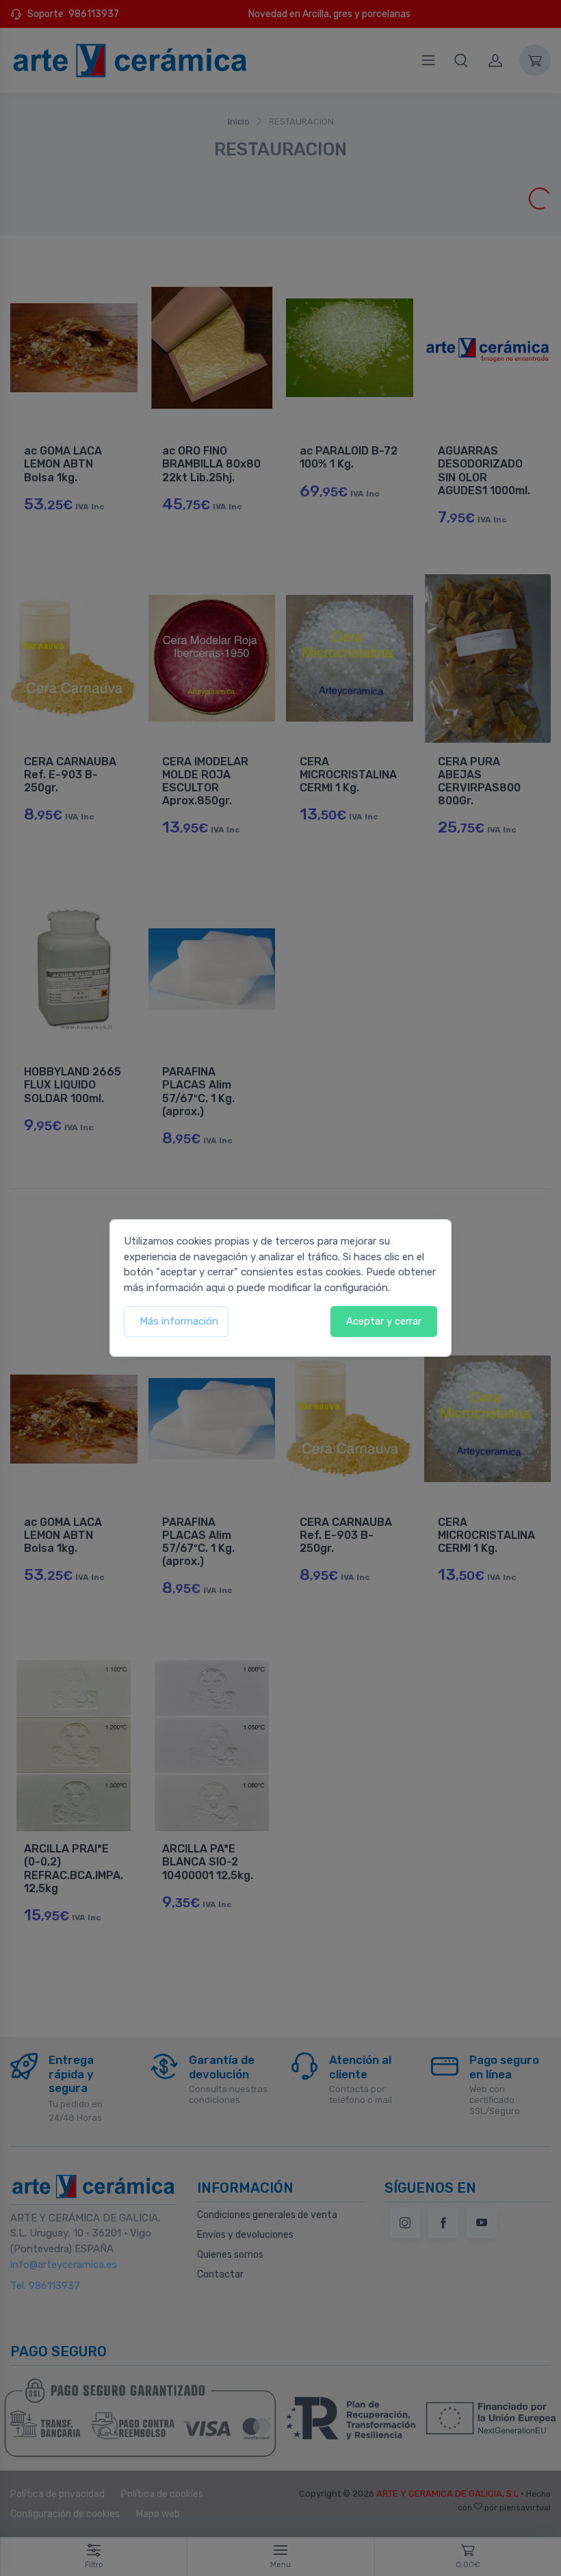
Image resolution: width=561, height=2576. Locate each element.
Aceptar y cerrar (384, 1321)
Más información (179, 1321)
